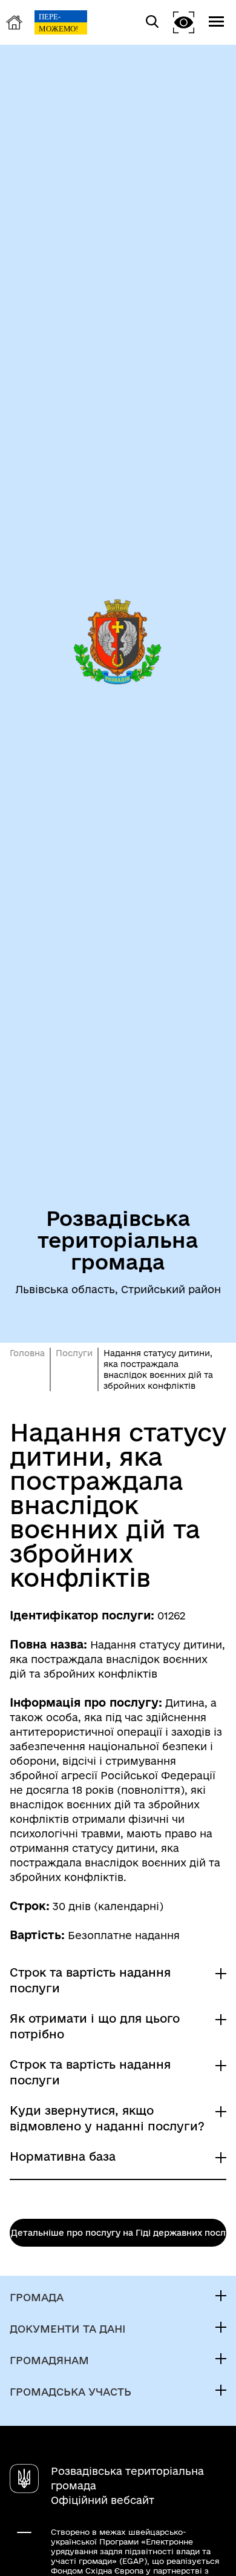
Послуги (74, 1353)
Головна (27, 1353)
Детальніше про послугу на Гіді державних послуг (119, 2233)
